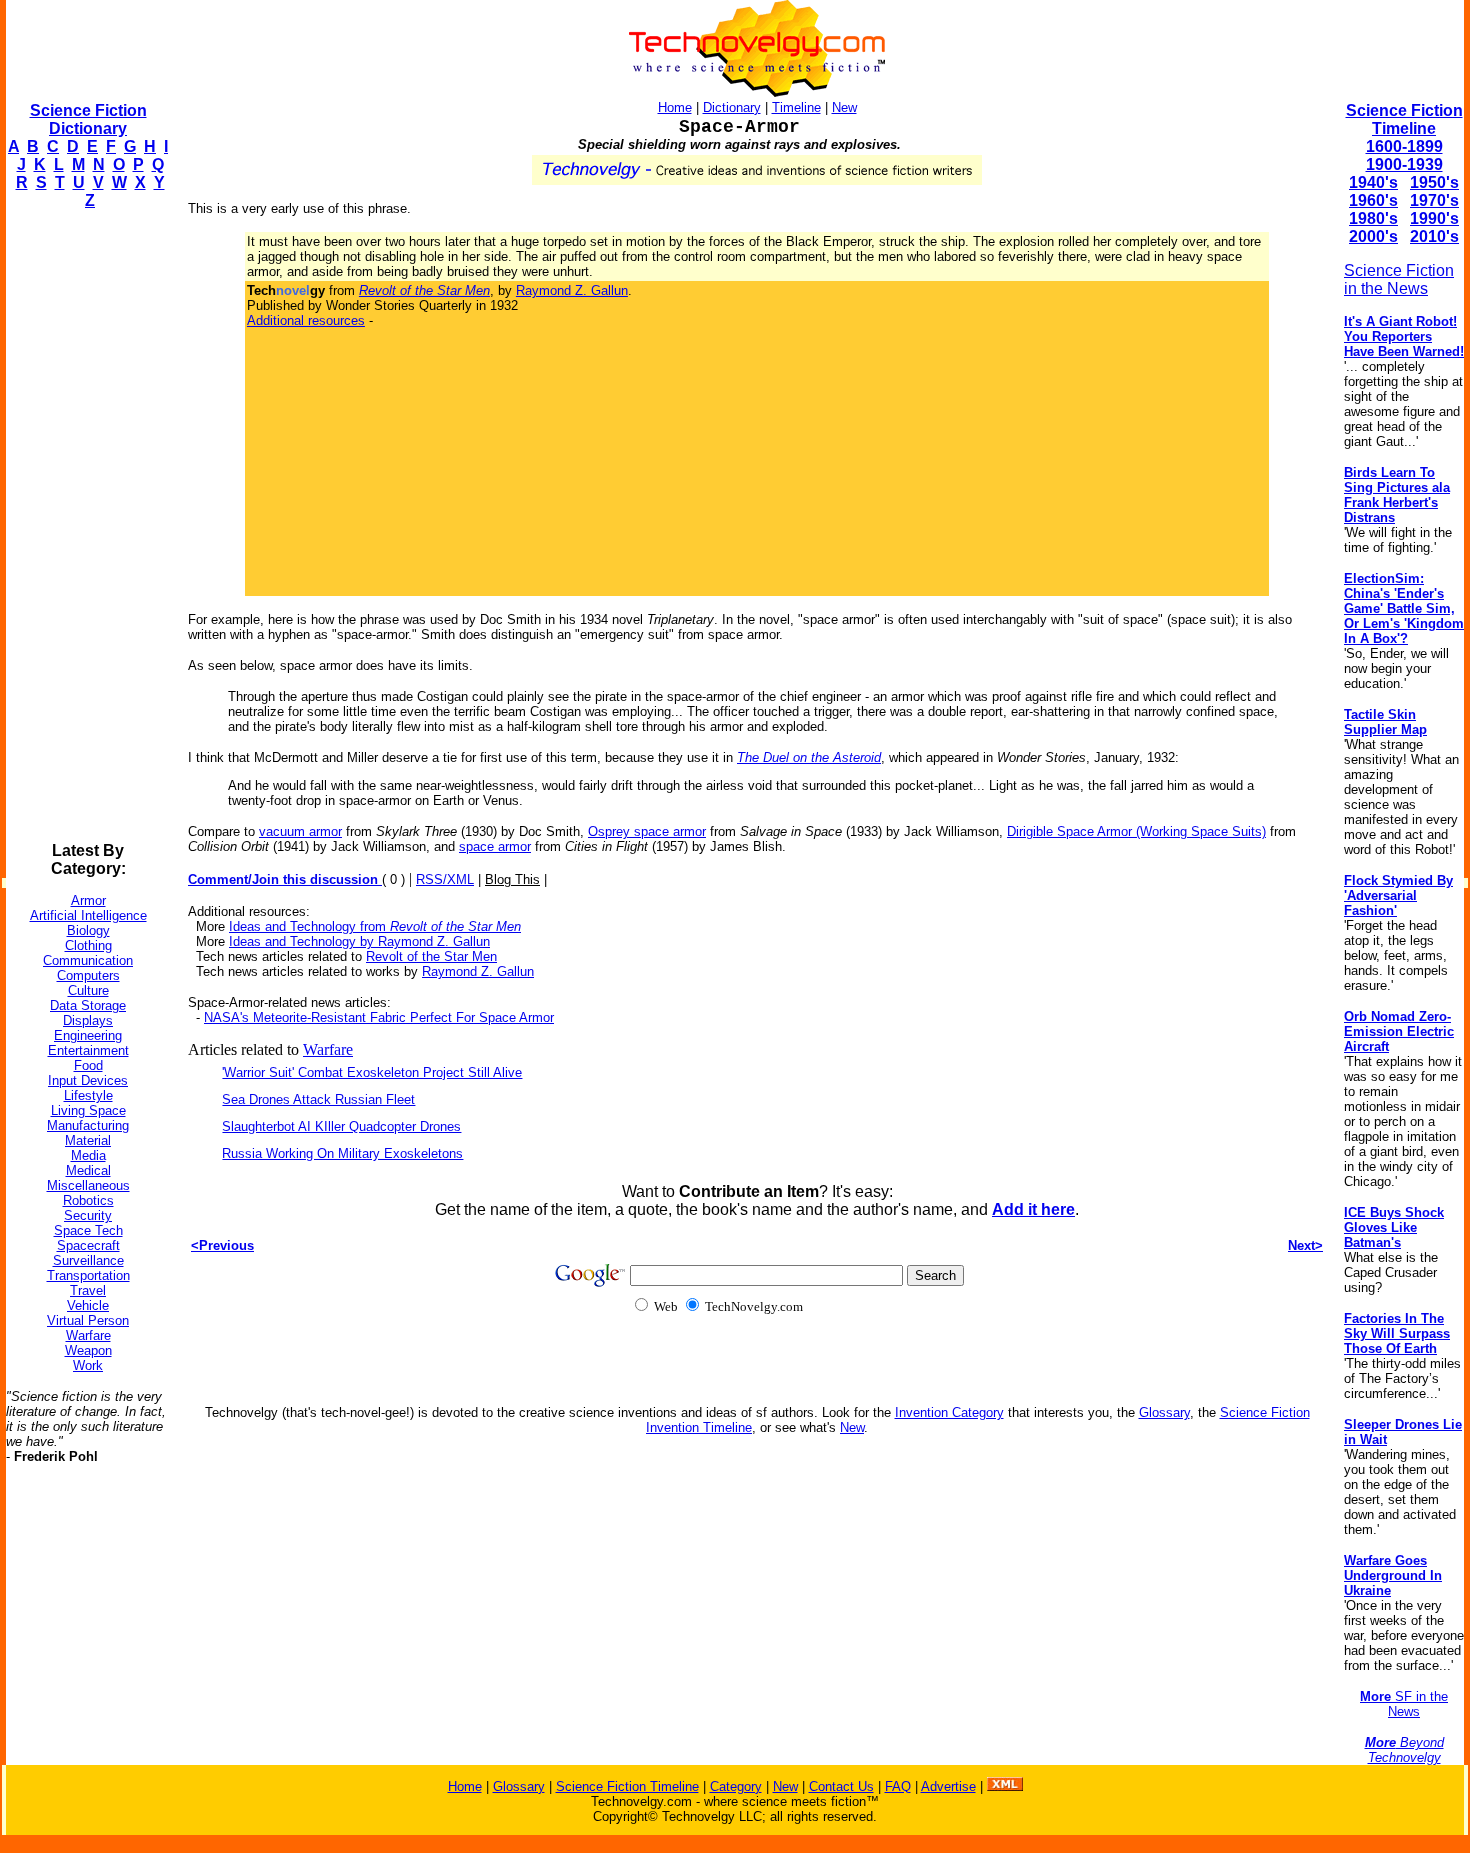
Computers (88, 975)
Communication (88, 960)
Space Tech (88, 1230)
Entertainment (88, 1050)
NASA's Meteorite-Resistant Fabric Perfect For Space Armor (379, 1017)
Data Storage (88, 1005)
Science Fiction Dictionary (88, 119)
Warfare (88, 1335)
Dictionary (732, 107)
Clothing (88, 945)
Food (88, 1065)
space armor (495, 846)
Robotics (88, 1200)
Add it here (1033, 1209)
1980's (1373, 218)
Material (88, 1140)
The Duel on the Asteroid (809, 757)
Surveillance (88, 1260)
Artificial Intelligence (88, 915)
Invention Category (949, 1412)
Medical (88, 1170)
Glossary (1164, 1412)
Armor (88, 900)
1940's (1373, 182)
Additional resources (306, 320)
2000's (1373, 236)
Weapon (88, 1350)
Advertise (948, 1786)
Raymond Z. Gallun (572, 290)
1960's (1373, 200)
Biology (88, 930)
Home (675, 107)
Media (88, 1155)
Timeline (796, 107)
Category (736, 1786)
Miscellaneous (88, 1185)
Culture (88, 990)
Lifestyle (88, 1095)
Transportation (88, 1275)
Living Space (88, 1110)
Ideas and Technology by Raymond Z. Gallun (359, 941)
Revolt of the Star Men (431, 956)
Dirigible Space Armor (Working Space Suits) (1136, 831)
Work (88, 1365)
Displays (88, 1020)
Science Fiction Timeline (1404, 119)
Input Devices (88, 1080)
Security (88, 1215)
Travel (88, 1290)
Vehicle (88, 1305)
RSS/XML (445, 879)
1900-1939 (1404, 164)
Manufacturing (88, 1125)
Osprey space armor (647, 831)
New (844, 107)
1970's (1434, 200)
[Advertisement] (86, 526)
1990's (1434, 218)
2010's (1434, 236)
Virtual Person (88, 1320)
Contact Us (841, 1786)
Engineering (88, 1035)
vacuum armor (300, 831)
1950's (1434, 182)
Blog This (512, 879)
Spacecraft (88, 1245)
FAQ (898, 1786)
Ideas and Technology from (375, 926)
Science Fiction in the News (1399, 279)
